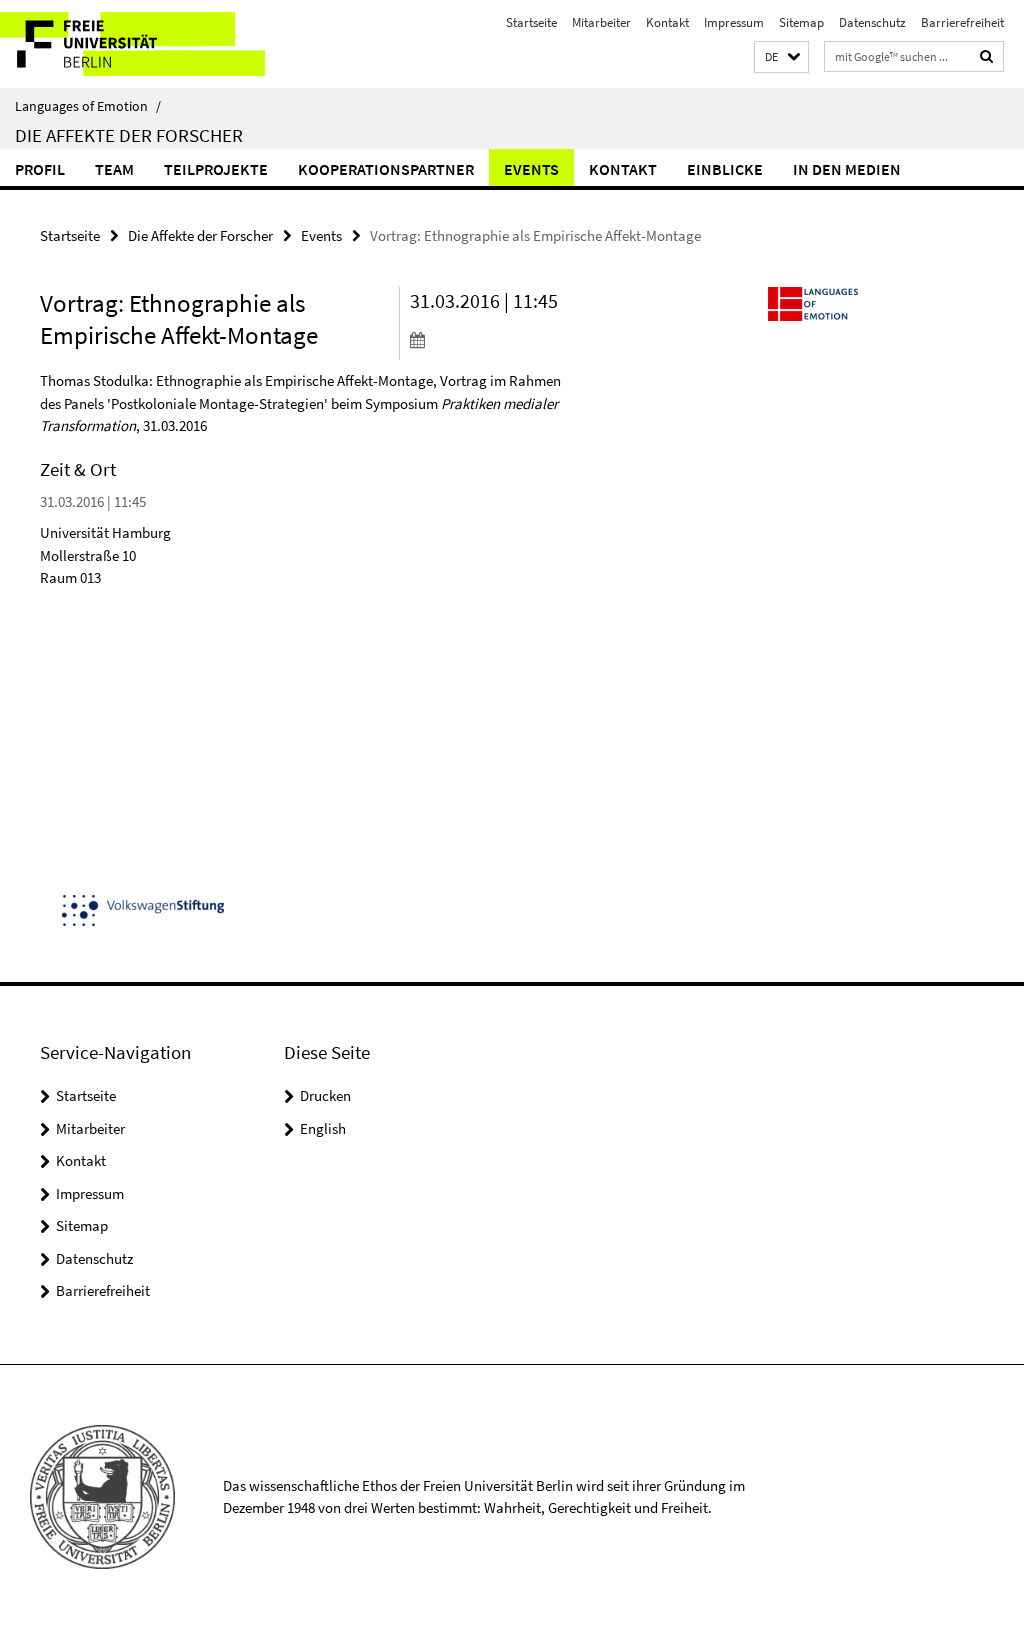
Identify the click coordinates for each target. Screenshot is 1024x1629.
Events (531, 169)
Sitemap (801, 22)
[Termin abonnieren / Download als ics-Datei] (494, 339)
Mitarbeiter (601, 22)
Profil (40, 169)
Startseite (531, 22)
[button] (781, 57)
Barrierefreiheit (962, 22)
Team (114, 169)
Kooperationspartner (386, 169)
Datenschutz (872, 22)
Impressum (734, 22)
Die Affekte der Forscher (129, 135)
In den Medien (847, 169)
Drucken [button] (325, 1095)
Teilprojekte (216, 169)
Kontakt (667, 22)
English (323, 1128)
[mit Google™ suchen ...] (987, 56)
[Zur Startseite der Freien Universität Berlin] (132, 44)
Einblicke (725, 169)
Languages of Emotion (88, 106)
